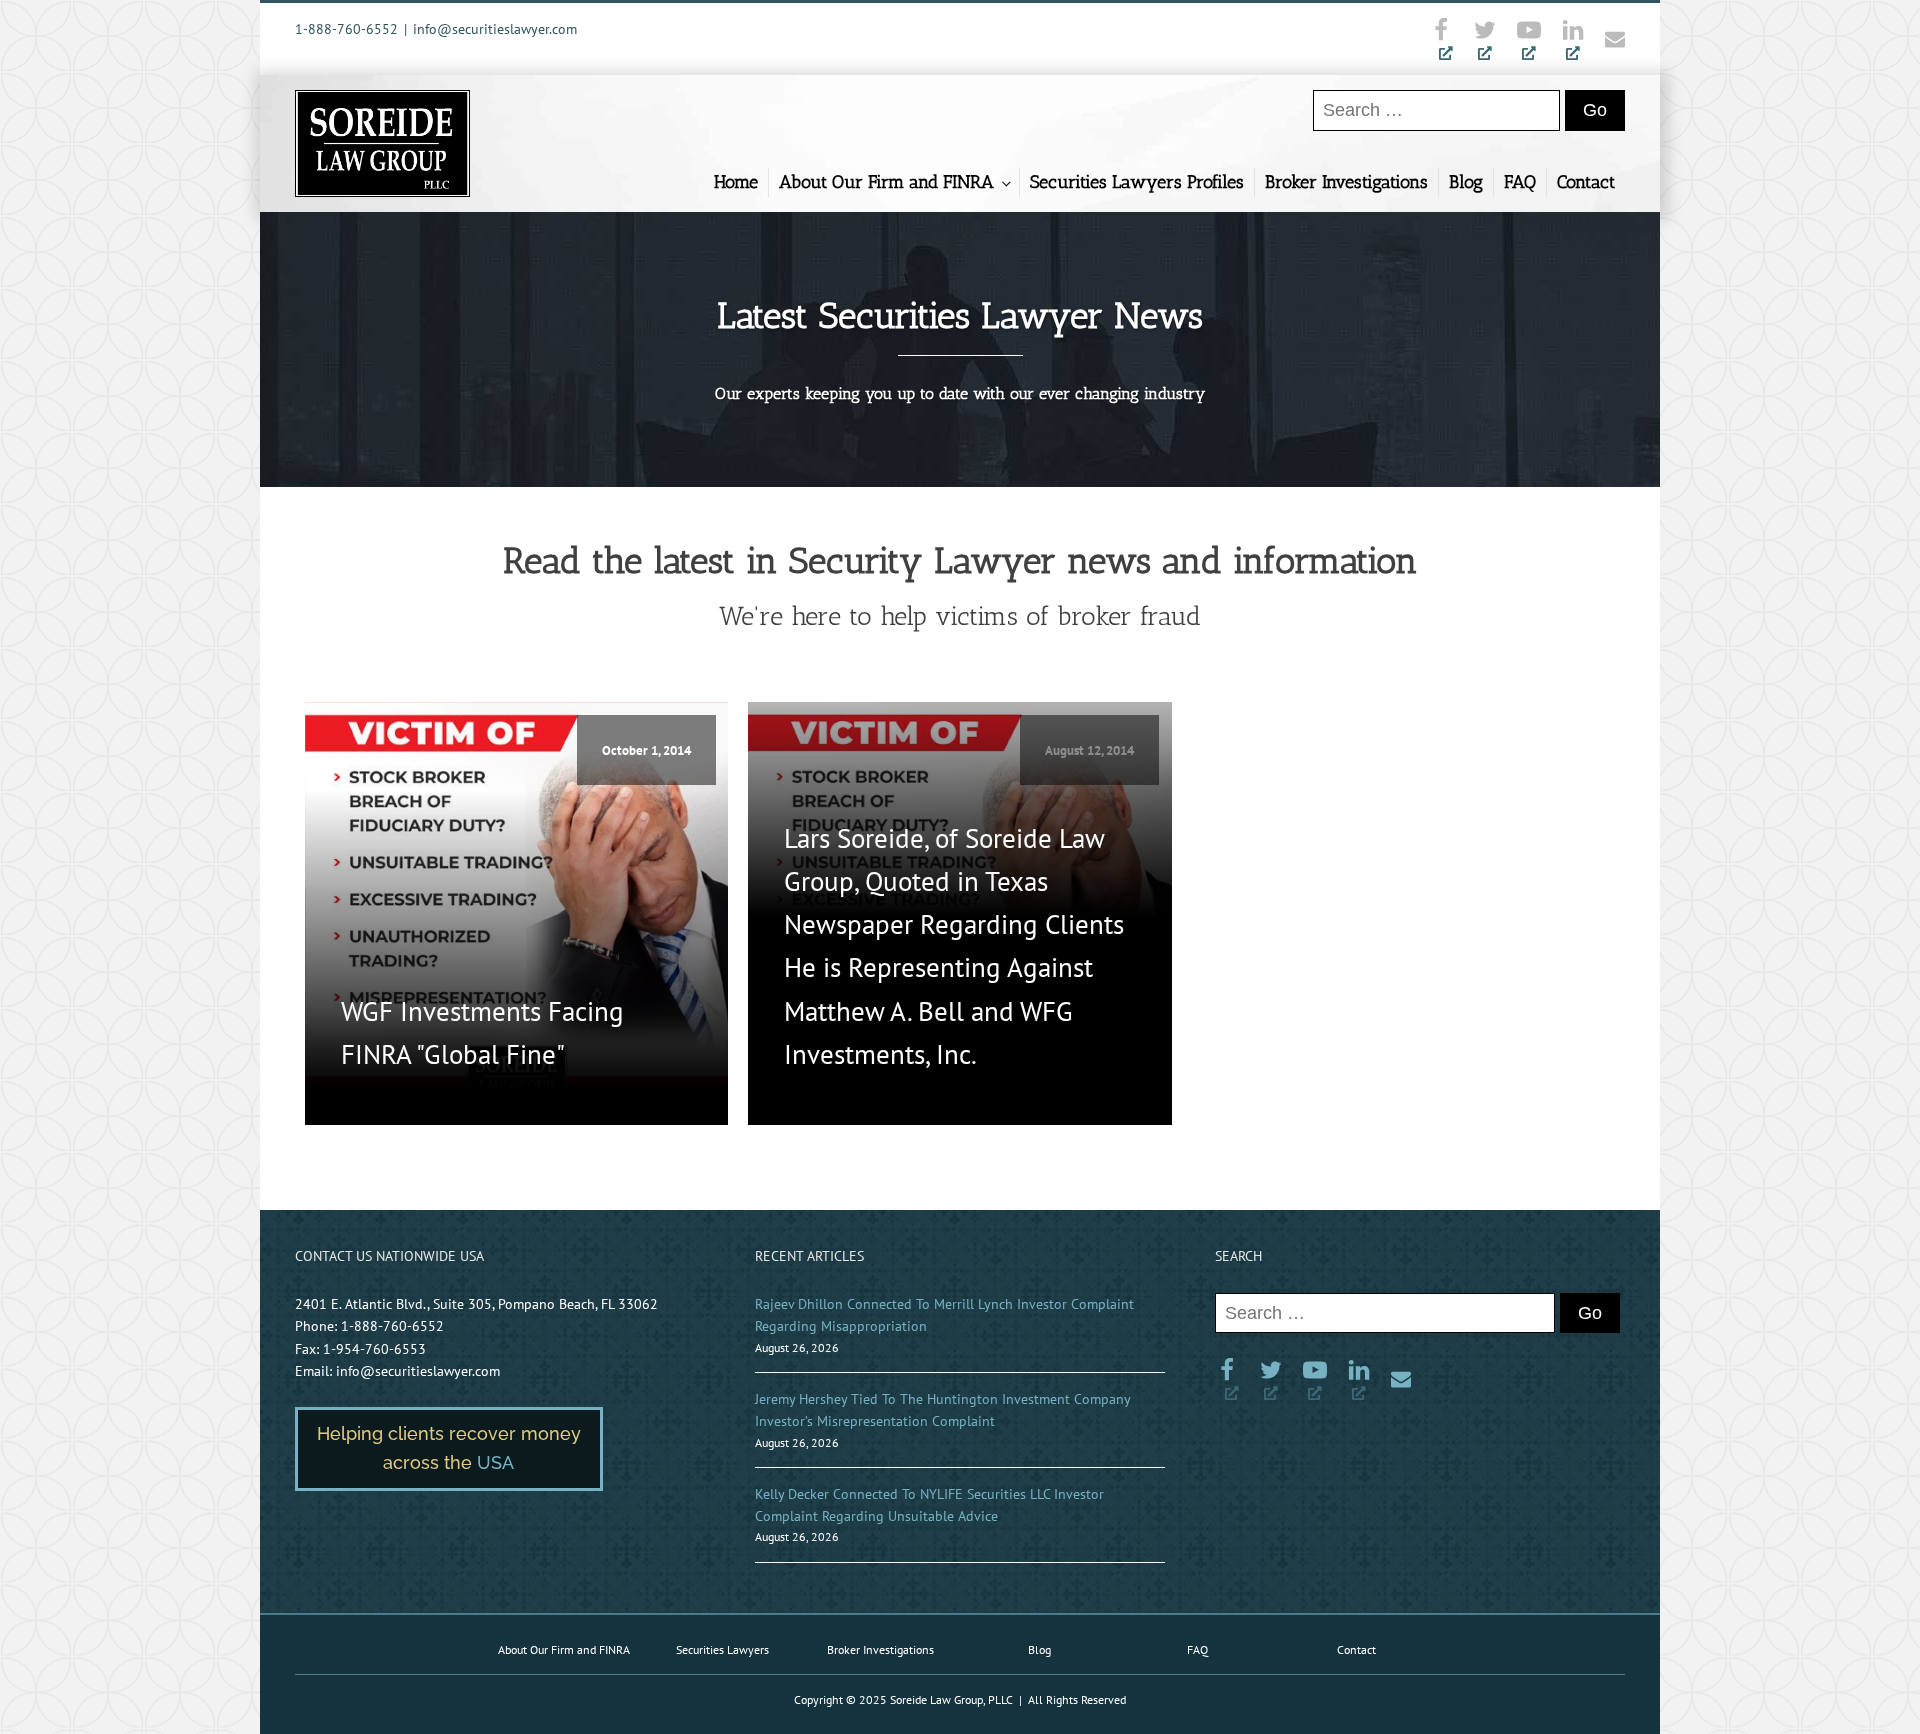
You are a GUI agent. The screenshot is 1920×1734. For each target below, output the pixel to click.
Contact (1586, 182)
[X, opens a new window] (1485, 39)
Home (736, 182)
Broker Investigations (1346, 182)
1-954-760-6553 (374, 1349)
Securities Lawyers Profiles (1137, 182)
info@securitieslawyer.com (495, 29)
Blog (1466, 182)
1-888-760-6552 (346, 29)
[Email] (1610, 39)
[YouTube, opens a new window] (1529, 39)
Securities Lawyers (722, 1649)
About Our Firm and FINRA (886, 182)
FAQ (1520, 182)
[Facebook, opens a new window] (1446, 39)
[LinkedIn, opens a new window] (1573, 39)
